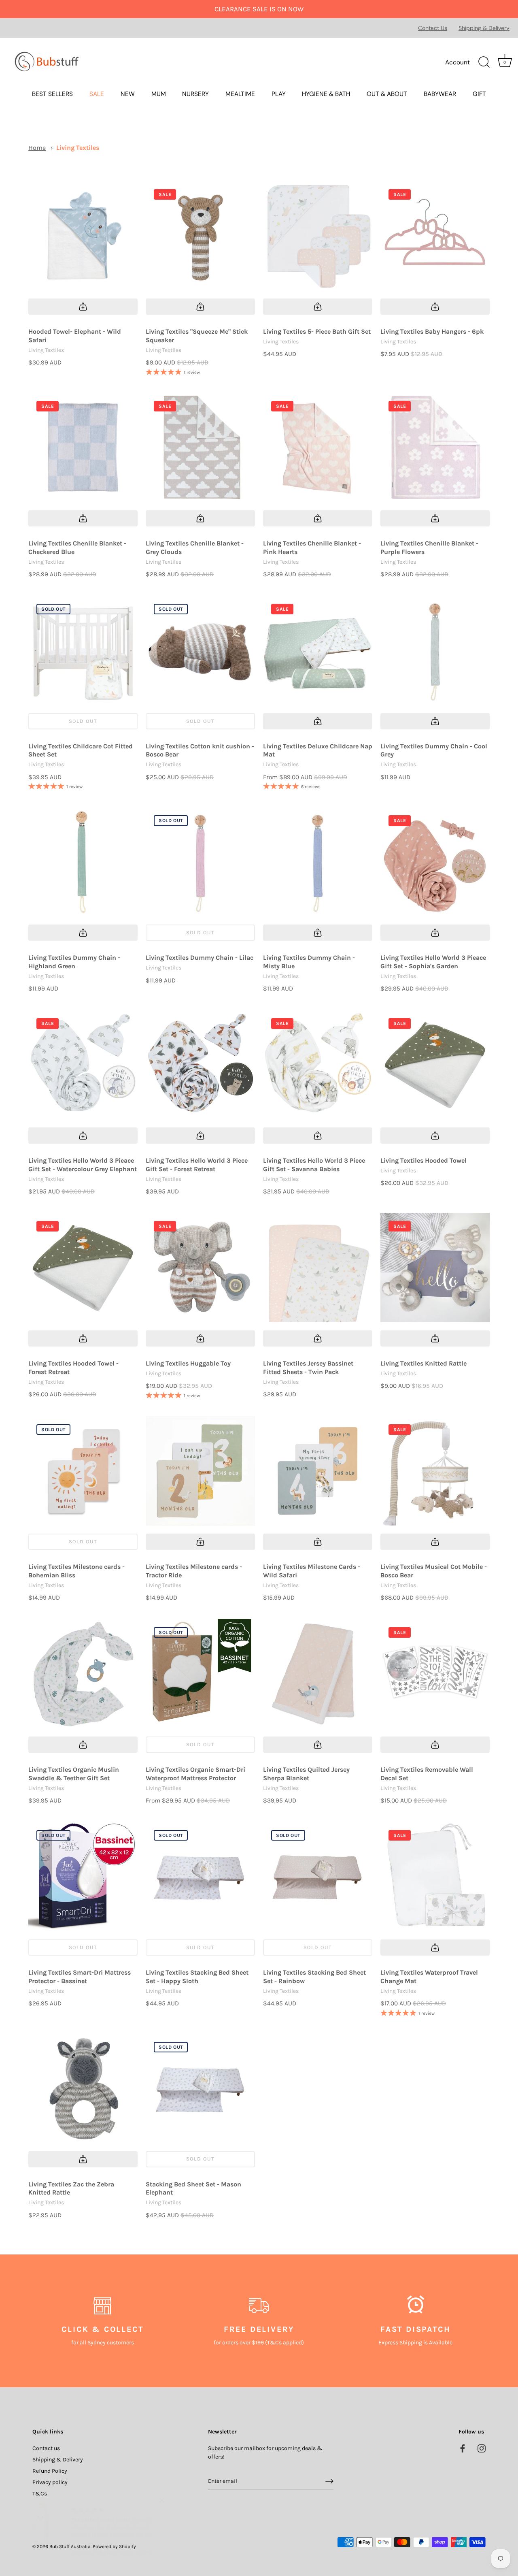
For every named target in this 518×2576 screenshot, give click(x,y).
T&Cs (40, 2494)
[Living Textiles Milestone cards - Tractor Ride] (200, 1471)
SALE (97, 94)
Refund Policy (50, 2471)
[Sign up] (329, 2481)
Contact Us (433, 28)
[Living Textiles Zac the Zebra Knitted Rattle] (83, 2088)
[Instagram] (482, 2448)
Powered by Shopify (114, 2546)
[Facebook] (463, 2448)
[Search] (484, 62)
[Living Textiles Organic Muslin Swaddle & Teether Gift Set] (83, 1674)
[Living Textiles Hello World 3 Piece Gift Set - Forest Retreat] (200, 1065)
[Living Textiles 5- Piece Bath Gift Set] (318, 236)
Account (457, 62)
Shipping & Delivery (484, 28)
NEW (128, 94)
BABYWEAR (440, 94)
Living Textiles (78, 148)
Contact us (46, 2448)
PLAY (279, 94)
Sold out (83, 721)
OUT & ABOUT (387, 94)
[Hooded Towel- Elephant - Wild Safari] (83, 236)
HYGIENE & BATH (326, 94)
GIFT (479, 94)
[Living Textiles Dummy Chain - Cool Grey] (435, 650)
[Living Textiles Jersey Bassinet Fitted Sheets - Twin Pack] (318, 1268)
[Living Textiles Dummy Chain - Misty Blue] (318, 862)
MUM (159, 94)
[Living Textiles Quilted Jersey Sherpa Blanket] (318, 1674)
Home (37, 148)
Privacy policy (50, 2482)
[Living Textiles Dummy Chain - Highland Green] (83, 862)
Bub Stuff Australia (70, 2546)
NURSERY (195, 94)
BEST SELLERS (52, 94)
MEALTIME (240, 94)
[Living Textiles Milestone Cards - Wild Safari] (318, 1471)
